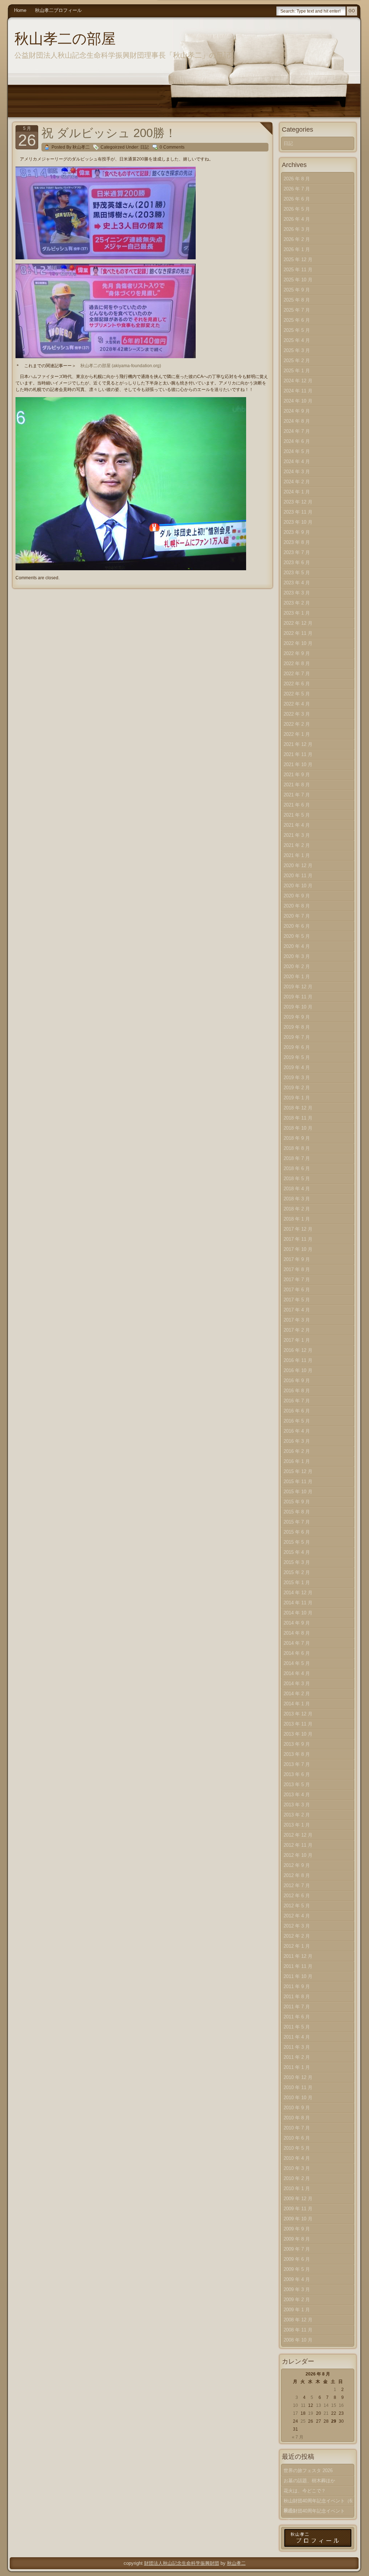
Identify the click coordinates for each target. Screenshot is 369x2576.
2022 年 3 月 (297, 714)
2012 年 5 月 (297, 1906)
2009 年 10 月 (298, 2219)
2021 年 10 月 (298, 764)
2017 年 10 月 (298, 1249)
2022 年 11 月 (298, 633)
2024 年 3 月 (297, 472)
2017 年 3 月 (297, 1320)
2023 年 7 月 (297, 552)
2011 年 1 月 (297, 2067)
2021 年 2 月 (297, 845)
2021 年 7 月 (297, 795)
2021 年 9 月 (297, 775)
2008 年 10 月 (298, 2340)
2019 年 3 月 (297, 1078)
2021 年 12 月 (298, 744)
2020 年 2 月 (297, 966)
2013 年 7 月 (297, 1764)
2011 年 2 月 (297, 2057)
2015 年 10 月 (298, 1492)
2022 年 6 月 (297, 684)
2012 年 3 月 (297, 1926)
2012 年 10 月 (298, 1855)
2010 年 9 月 (297, 2108)
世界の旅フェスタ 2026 (308, 2471)
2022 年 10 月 (298, 643)
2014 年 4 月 (297, 1673)
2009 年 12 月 (298, 2199)
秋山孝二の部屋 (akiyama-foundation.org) (121, 366)
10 (295, 2405)
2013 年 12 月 (298, 1714)
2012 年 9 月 (297, 1865)
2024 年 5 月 (297, 451)
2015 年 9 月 (297, 1502)
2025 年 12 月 (298, 260)
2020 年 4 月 (297, 946)
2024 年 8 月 (297, 421)
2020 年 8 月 (297, 906)
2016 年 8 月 (297, 1391)
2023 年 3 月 (297, 593)
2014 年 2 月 (297, 1694)
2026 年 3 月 (297, 229)
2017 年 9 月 (297, 1259)
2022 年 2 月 (297, 724)
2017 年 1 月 (297, 1340)
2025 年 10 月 (298, 280)
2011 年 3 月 (297, 2047)
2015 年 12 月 (298, 1471)
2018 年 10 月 (298, 1128)
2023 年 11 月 (298, 512)
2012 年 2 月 (297, 1936)
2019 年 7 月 (297, 1037)
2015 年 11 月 (298, 1482)
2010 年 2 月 (297, 2178)
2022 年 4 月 (297, 704)
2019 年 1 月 (297, 1098)
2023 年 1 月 (297, 613)
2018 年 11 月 (298, 1118)
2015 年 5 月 (297, 1542)
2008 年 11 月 (298, 2330)
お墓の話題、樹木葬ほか (309, 2481)
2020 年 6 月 (297, 926)
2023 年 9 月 (297, 532)
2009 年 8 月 (297, 2239)
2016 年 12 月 (298, 1350)
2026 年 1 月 (297, 249)
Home (20, 10)
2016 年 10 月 (298, 1370)
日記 (145, 147)
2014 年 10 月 (298, 1613)
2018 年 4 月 (297, 1189)
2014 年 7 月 (297, 1643)
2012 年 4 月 (297, 1916)
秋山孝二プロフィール (58, 10)
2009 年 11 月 (298, 2209)
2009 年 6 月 (297, 2259)
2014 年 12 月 (298, 1593)
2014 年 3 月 (297, 1683)
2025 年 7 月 (297, 310)
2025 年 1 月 (297, 371)
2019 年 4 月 (297, 1067)
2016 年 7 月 (297, 1401)
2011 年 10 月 (298, 1976)
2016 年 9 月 (297, 1381)
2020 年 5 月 (297, 936)
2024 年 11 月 (298, 391)
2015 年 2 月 (297, 1572)
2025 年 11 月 (298, 270)
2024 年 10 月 (298, 401)
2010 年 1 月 (297, 2188)
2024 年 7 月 (297, 431)
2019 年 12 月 (298, 987)
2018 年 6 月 (297, 1168)
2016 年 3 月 (297, 1441)
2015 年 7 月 (297, 1522)
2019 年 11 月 (298, 997)
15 (334, 2405)
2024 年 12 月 (298, 381)
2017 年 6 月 (297, 1290)
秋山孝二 (236, 2563)
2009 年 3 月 (297, 2289)
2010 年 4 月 (297, 2158)
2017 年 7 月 (297, 1280)
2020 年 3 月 (297, 956)
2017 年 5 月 (297, 1300)
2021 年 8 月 (297, 785)
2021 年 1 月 (297, 855)
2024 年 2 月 (297, 482)
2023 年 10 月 (298, 522)
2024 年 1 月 (297, 492)
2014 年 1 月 (297, 1704)
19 (311, 2413)
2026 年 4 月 (297, 219)
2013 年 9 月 (297, 1744)
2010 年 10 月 (298, 2098)
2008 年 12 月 (298, 2320)
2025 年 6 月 (297, 320)
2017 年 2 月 (297, 1330)
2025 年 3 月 (297, 350)
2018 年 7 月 (297, 1158)
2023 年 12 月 (298, 502)
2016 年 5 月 (297, 1421)
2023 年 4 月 (297, 583)
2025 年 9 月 (297, 290)
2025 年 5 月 (297, 330)
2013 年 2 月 (297, 1815)
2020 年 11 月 (298, 876)
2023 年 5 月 (297, 573)
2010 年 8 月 (297, 2118)
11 (303, 2405)
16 (341, 2405)
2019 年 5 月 (297, 1057)
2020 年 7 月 (297, 916)
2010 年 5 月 (297, 2148)
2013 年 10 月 (298, 1734)
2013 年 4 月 (297, 1795)
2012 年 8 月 (297, 1875)
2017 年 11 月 (298, 1239)
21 (326, 2413)
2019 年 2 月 (297, 1088)
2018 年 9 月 (297, 1138)
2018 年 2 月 (297, 1209)
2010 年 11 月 (298, 2087)
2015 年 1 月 (297, 1582)
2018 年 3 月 (297, 1199)
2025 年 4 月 (297, 340)
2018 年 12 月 (298, 1108)
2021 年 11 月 (298, 754)
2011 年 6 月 (297, 2017)
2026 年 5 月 (297, 209)
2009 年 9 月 (297, 2229)
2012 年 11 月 (298, 1845)
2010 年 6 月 (297, 2138)
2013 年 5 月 (297, 1784)
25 (303, 2421)
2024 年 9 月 (297, 411)
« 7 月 (298, 2437)
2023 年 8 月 (297, 542)
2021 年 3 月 (297, 835)
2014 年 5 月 (297, 1663)
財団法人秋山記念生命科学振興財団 (182, 2563)
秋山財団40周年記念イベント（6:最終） (319, 2502)
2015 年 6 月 (297, 1532)
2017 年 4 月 (297, 1310)
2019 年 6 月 (297, 1047)
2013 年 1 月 (297, 1825)
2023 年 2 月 (297, 603)
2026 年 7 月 (297, 189)
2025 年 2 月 (297, 361)
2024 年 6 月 (297, 441)
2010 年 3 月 (297, 2168)
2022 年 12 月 (298, 623)
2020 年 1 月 (297, 977)
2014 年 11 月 (298, 1603)
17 (295, 2413)
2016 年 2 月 (297, 1451)
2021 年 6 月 (297, 805)
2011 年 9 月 (297, 1986)
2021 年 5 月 (297, 815)
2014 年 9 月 (297, 1623)
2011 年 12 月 (298, 1956)
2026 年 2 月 (297, 239)
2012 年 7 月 (297, 1885)
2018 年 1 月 (297, 1219)
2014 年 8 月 (297, 1633)
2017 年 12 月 (298, 1229)
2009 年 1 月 (297, 2310)
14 (326, 2405)
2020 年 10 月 (298, 886)
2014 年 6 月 (297, 1653)
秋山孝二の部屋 (65, 39)
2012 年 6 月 (297, 1896)
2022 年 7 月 (297, 674)
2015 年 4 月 (297, 1552)
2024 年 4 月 (297, 461)
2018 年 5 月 (297, 1179)
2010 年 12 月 (298, 2077)
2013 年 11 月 (298, 1724)
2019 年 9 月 (297, 1017)
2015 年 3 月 (297, 1562)
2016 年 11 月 (298, 1360)
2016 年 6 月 (297, 1411)
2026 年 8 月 (297, 179)
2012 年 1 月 (297, 1946)
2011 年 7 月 (297, 2007)
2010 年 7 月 (297, 2128)
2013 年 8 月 (297, 1754)
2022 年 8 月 (297, 663)
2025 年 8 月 (297, 300)
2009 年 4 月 (297, 2279)
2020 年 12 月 (298, 865)
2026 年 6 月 (297, 199)
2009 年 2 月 (297, 2300)
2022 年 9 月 (297, 653)
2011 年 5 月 (297, 2027)
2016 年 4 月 (297, 1431)
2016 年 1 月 (297, 1461)
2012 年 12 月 (298, 1835)
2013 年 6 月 (297, 1774)
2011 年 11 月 (298, 1966)
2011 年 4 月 (297, 2037)
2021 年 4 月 (297, 825)
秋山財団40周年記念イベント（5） (314, 2512)
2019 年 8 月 (297, 1027)
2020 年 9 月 (297, 896)
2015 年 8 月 (297, 1512)
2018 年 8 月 (297, 1148)
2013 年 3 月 (297, 1805)
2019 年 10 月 (298, 1007)
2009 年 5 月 (297, 2269)
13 (319, 2405)
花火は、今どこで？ (305, 2491)
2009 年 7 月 (297, 2249)
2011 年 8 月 (297, 1997)
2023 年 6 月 (297, 562)
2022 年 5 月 (297, 694)
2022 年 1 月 (297, 734)
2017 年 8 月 (297, 1269)
